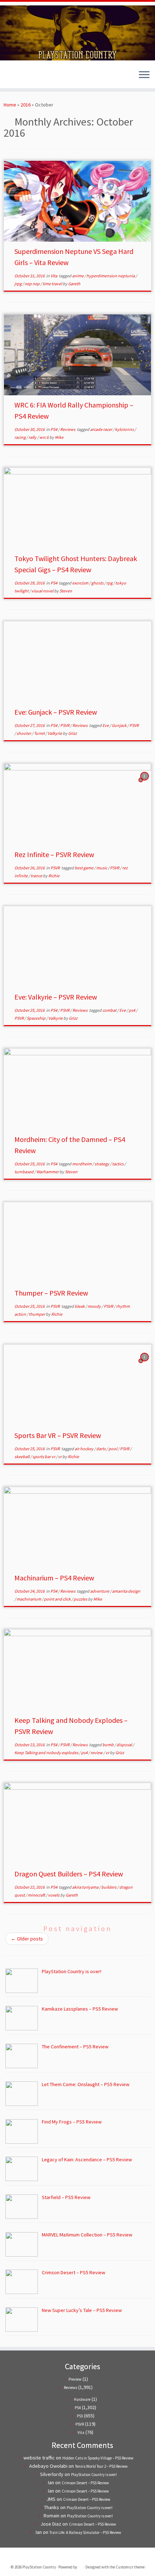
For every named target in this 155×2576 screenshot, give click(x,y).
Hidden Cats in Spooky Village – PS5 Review (98, 2458)
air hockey (84, 1449)
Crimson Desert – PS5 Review (85, 2483)
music (102, 868)
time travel (53, 284)
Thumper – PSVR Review (51, 1293)
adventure (100, 1591)
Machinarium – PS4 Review (54, 1578)
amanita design (126, 1591)
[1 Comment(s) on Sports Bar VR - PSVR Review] (145, 1364)
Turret (40, 733)
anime (78, 276)
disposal (125, 1745)
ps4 (132, 1010)
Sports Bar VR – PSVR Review (58, 1435)
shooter (24, 733)
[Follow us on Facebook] (14, 77)
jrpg (18, 284)
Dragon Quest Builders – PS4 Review (69, 1874)
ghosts (98, 583)
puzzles (81, 1599)
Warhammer (48, 1172)
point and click (58, 1599)
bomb (108, 1745)
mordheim (82, 1164)
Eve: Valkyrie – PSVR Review (56, 997)
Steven (66, 591)
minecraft (37, 1895)
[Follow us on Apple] (26, 77)
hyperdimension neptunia (111, 276)
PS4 (54, 429)
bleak (80, 1306)
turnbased (24, 1172)
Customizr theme (130, 2567)
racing (20, 437)
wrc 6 (44, 437)
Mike (59, 437)
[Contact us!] (32, 77)
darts (101, 1449)
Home (10, 105)
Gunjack (119, 725)
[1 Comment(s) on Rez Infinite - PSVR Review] (145, 783)
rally (33, 437)
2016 (26, 105)
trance (37, 876)
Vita (54, 276)
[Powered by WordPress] (80, 2566)
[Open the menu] (144, 75)
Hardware (82, 2399)
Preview (75, 2379)
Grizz (72, 733)
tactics (118, 1164)
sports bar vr (44, 1457)
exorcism (81, 583)
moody (95, 1306)
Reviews (68, 429)
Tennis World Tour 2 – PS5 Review (101, 2466)
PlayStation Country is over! (94, 2475)
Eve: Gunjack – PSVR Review (56, 712)
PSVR (65, 725)
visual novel (43, 591)
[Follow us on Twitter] (8, 77)
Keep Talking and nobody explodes (47, 1753)
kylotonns (125, 429)
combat (110, 1010)
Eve (106, 725)
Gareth (74, 284)
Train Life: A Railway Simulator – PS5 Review (85, 2532)
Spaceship (36, 1018)
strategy (102, 1164)
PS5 (80, 2416)
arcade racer (101, 429)
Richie (54, 876)
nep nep (32, 284)
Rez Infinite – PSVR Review (54, 854)
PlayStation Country (39, 2567)
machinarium (29, 1599)
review (97, 1753)
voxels (54, 1895)
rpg (110, 583)
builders (109, 1887)
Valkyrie (55, 733)
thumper (37, 1314)
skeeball (22, 1457)
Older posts (27, 1939)
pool (113, 1449)
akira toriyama (86, 1887)
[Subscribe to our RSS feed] (20, 77)
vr (60, 1457)
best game (84, 868)
